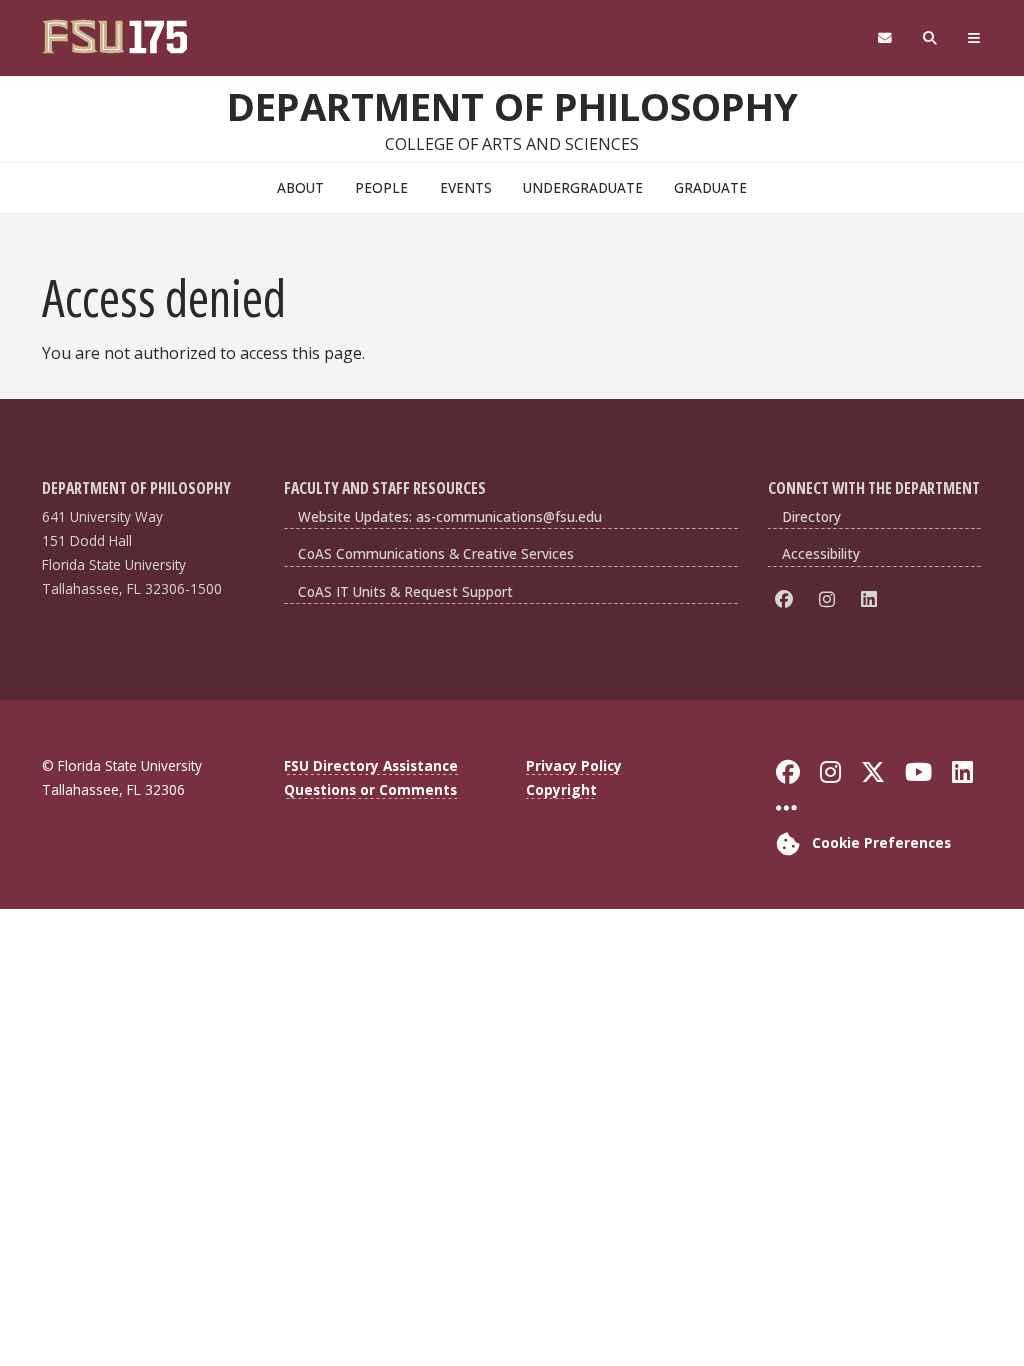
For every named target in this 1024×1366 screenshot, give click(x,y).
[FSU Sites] (974, 38)
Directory (811, 516)
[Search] (930, 38)
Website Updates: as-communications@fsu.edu (450, 516)
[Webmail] (884, 38)
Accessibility (821, 553)
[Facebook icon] (787, 599)
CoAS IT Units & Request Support (405, 591)
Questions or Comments (370, 789)
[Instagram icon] (830, 599)
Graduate (710, 187)
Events (466, 187)
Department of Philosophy (512, 106)
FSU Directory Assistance (371, 765)
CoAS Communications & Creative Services (436, 553)
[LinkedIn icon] (872, 599)
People (381, 187)
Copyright (561, 789)
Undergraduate (583, 187)
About (300, 187)
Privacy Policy (574, 765)
